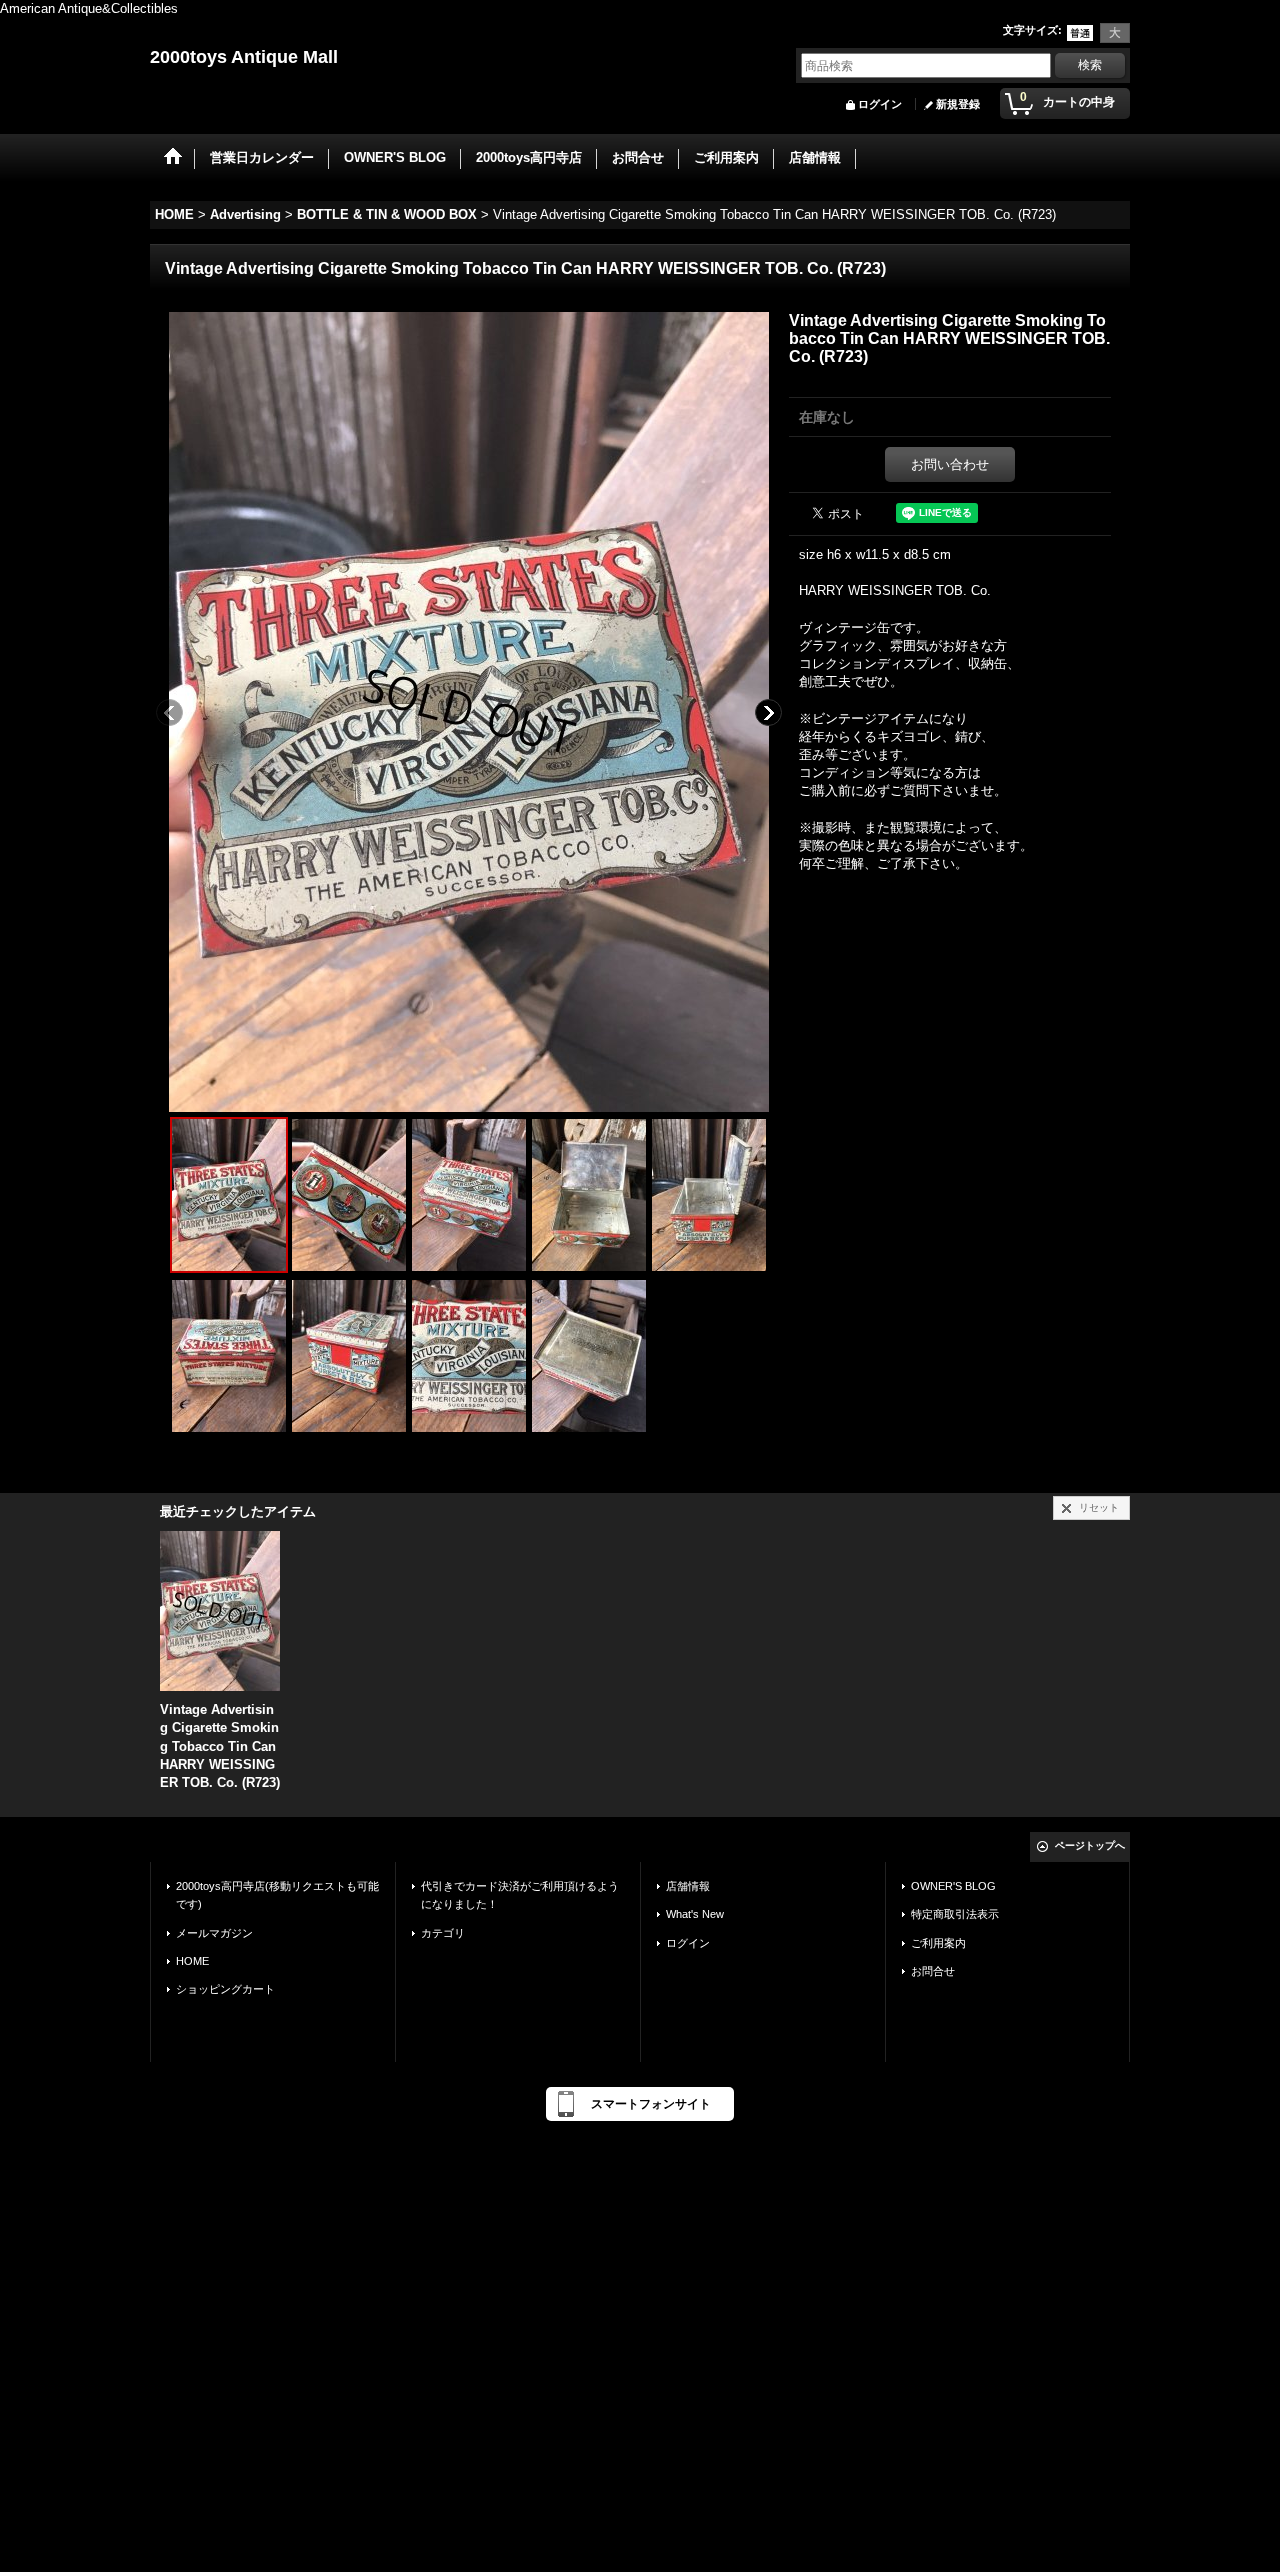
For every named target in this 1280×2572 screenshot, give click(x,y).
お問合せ (933, 1971)
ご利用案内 (938, 1943)
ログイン (880, 104)
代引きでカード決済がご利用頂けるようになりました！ (520, 1895)
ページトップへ (1090, 1845)
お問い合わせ (950, 464)
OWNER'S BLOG (953, 1886)
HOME (192, 1961)
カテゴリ (443, 1933)
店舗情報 (688, 1886)
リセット (1099, 1507)
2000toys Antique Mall (244, 57)
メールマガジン (214, 1933)
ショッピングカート (225, 1989)
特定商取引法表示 (955, 1914)
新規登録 (958, 104)
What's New (695, 1914)
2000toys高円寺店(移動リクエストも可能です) (277, 1895)
